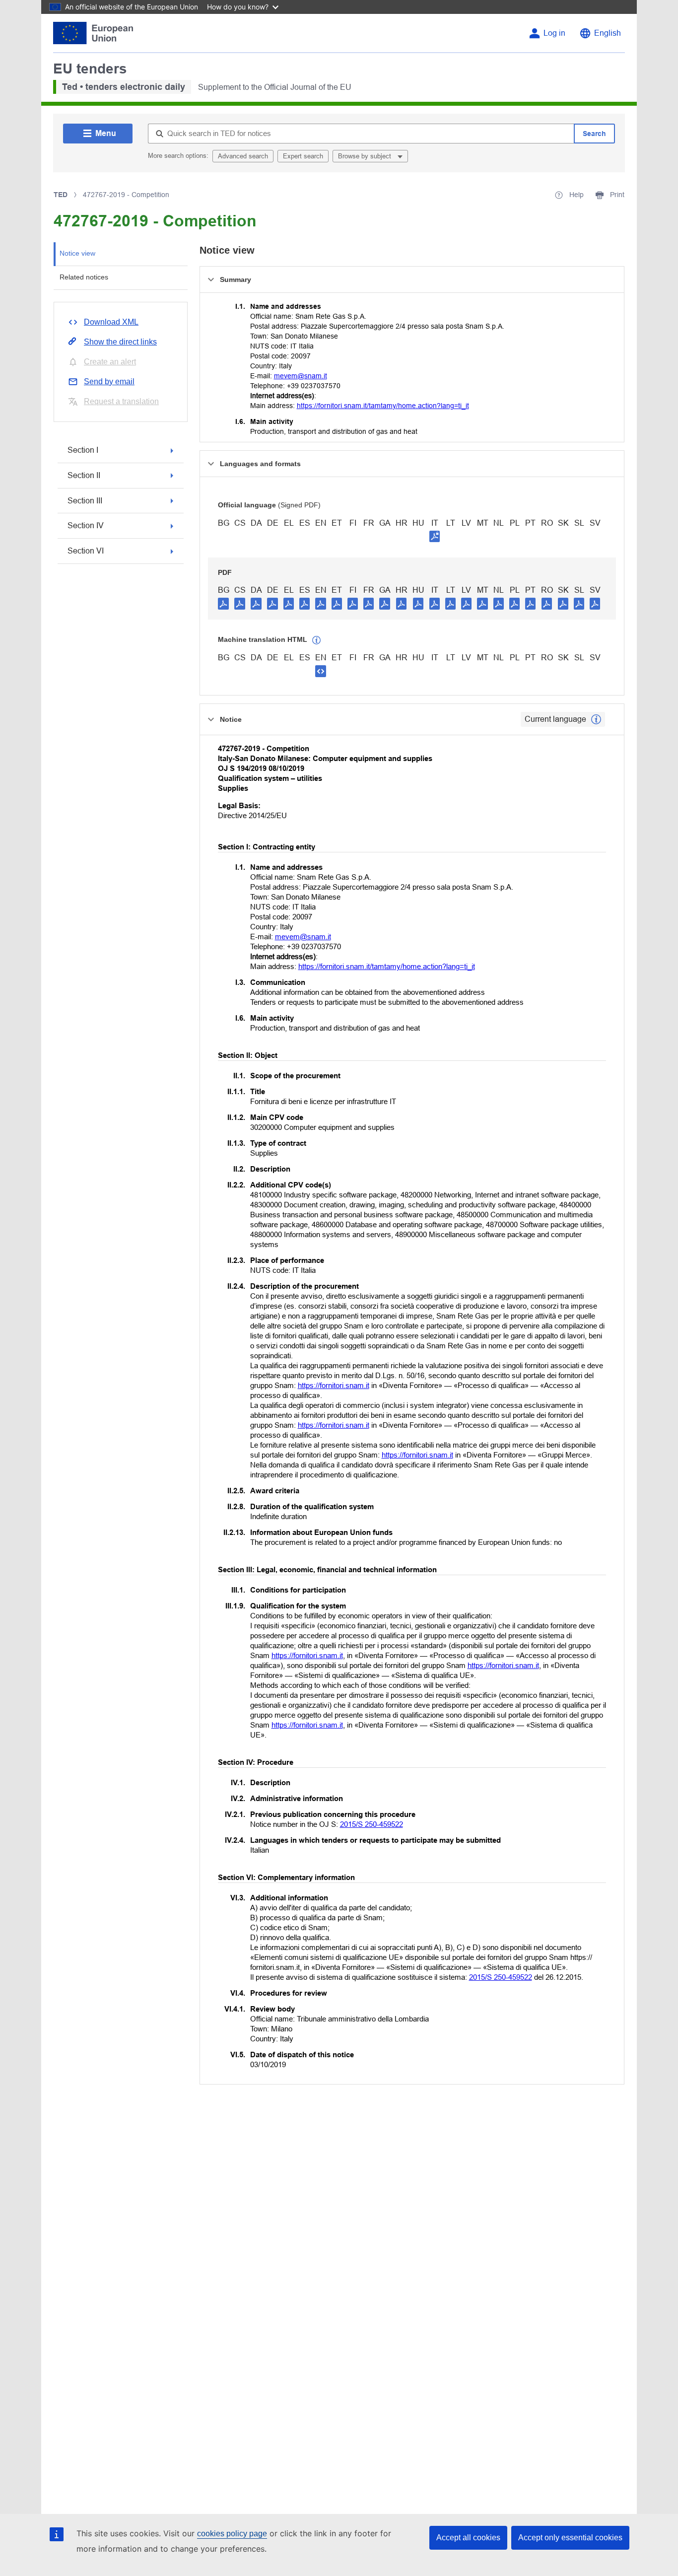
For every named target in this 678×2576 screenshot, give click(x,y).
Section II (84, 475)
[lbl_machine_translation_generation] (317, 640)
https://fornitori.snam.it (334, 1385)
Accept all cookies (468, 2538)
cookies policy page (232, 2534)
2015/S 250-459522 (372, 1824)
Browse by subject (366, 156)
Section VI (86, 551)
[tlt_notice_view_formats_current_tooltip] (596, 719)
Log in (554, 33)
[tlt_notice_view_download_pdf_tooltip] (223, 603)
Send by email (109, 382)
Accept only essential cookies (570, 2538)
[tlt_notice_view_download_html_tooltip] (321, 671)
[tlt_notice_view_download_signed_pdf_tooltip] (435, 536)
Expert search (303, 156)
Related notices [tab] (84, 277)
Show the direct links (120, 342)
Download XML (111, 322)
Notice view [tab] (77, 253)
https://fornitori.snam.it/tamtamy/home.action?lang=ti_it (383, 406)
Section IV (86, 525)
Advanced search (243, 156)
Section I (83, 450)
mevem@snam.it (301, 376)
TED (61, 195)
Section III (85, 501)
